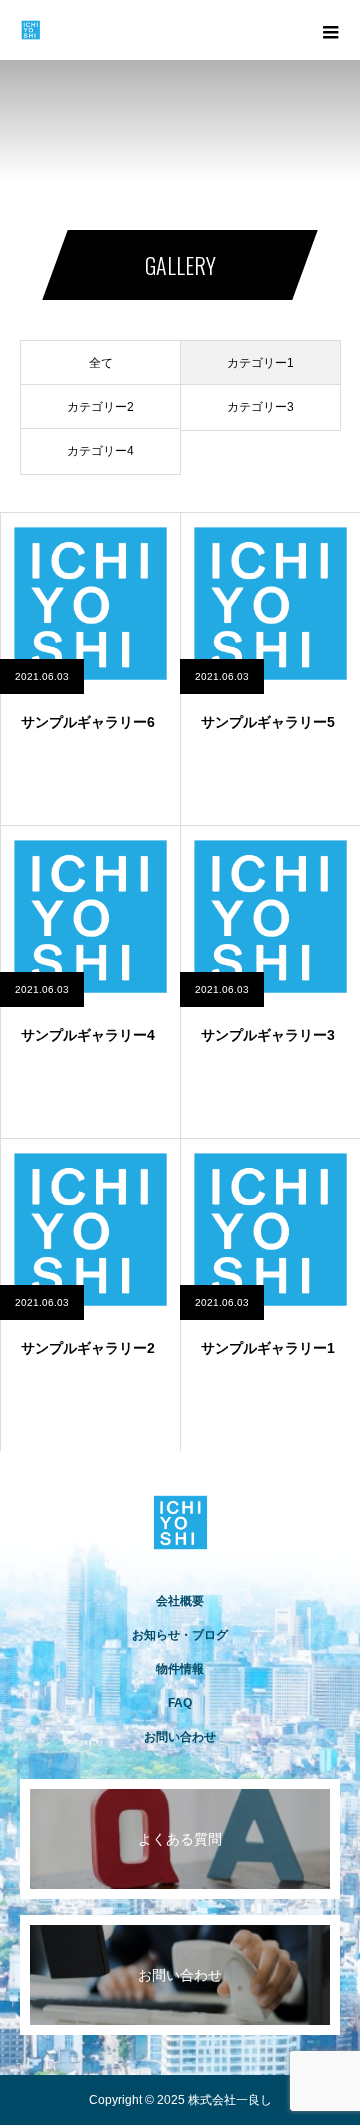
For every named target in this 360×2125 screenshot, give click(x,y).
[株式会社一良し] (180, 1522)
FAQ (180, 1703)
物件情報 (180, 1669)
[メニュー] (330, 30)
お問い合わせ (180, 1737)
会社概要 (180, 1601)
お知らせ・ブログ (180, 1635)
